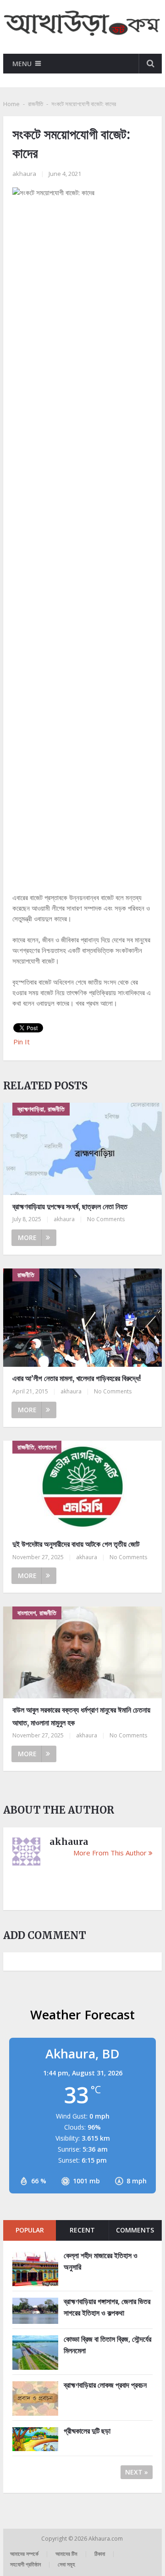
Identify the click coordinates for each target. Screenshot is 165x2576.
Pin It (22, 1042)
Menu (22, 64)
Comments (135, 2230)
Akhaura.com (106, 2539)
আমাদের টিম (66, 2554)
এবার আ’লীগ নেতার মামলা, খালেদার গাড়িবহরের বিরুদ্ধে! (77, 1378)
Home (11, 104)
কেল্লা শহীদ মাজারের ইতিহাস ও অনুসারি (101, 2261)
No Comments (106, 1219)
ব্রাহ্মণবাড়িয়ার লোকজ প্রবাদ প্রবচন (105, 2385)
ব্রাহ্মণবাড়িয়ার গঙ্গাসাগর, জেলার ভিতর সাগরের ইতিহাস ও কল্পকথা (107, 2307)
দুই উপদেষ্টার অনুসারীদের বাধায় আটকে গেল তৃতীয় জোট (76, 1544)
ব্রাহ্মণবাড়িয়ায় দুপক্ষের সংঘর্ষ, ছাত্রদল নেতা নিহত (70, 1206)
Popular (30, 2230)
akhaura (24, 174)
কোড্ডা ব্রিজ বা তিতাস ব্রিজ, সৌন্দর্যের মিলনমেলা (107, 2345)
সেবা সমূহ (66, 2564)
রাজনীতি (36, 104)
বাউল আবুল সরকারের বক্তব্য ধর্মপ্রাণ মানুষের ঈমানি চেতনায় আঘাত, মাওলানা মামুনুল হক (81, 1716)
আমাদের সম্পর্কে (24, 2554)
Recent (82, 2230)
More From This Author (110, 1853)
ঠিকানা (100, 2554)
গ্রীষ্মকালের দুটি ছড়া (87, 2431)
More (27, 1237)
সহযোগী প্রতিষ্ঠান (25, 2564)
